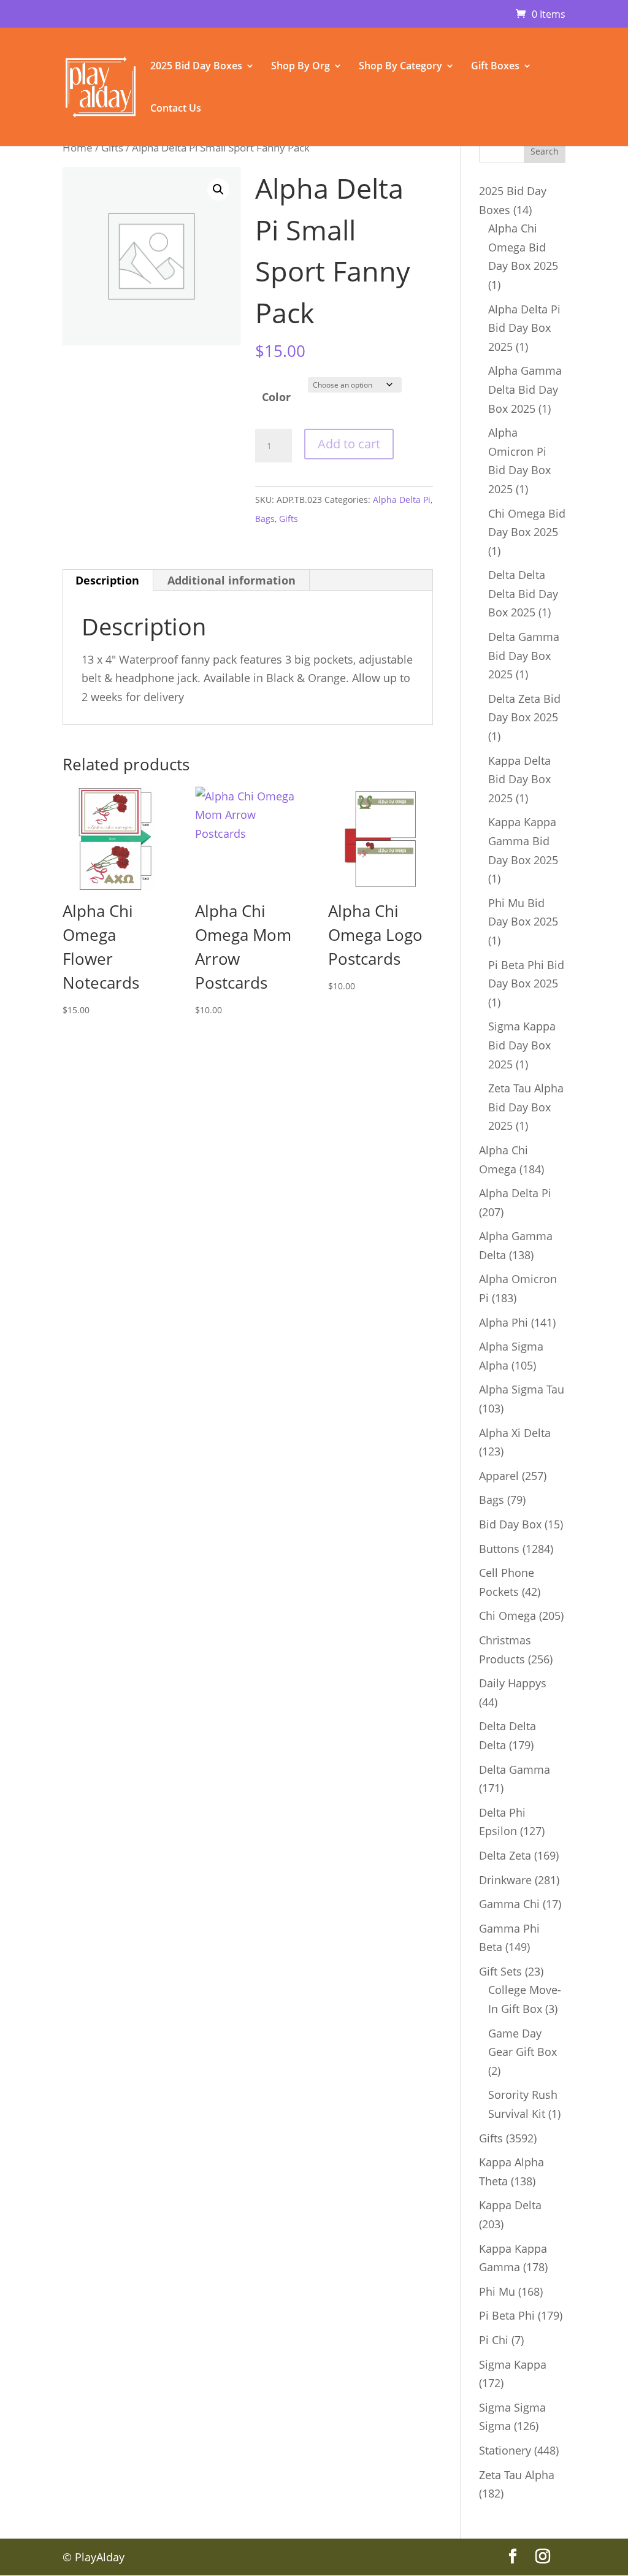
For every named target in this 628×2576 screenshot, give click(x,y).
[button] (218, 190)
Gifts (112, 148)
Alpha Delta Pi (402, 500)
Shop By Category (400, 67)
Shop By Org (301, 67)
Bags (265, 519)
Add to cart (349, 444)
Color (276, 397)
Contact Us (176, 109)
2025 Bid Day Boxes (196, 67)
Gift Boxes (495, 67)
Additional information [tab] (232, 580)
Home (78, 148)
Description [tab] (107, 580)
